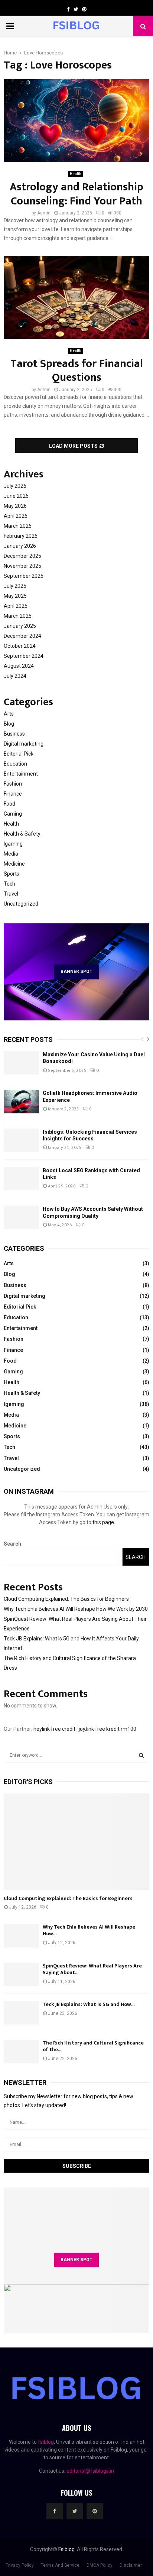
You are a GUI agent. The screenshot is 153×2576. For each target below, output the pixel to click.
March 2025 (18, 616)
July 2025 (15, 586)
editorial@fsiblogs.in (90, 2471)
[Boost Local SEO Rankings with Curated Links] (21, 1179)
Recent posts (28, 1039)
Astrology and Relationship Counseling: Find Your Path (76, 194)
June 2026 (16, 496)
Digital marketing (24, 744)
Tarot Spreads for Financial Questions (77, 371)
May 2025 (15, 596)
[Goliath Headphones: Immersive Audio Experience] (21, 1101)
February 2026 (21, 536)
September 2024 (24, 656)
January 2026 (20, 546)
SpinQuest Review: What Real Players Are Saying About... (92, 1969)
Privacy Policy (20, 2565)
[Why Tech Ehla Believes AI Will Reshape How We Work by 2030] (21, 1935)
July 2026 (15, 486)
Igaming (13, 844)
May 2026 (15, 506)
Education (15, 764)
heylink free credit (54, 1729)
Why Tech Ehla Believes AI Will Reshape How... (89, 1930)
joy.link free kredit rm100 (108, 1729)
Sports (12, 874)
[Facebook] (55, 2511)
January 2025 (20, 626)
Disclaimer (131, 2565)
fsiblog (46, 2442)
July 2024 (15, 676)
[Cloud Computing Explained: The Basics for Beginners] (76, 1842)
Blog (9, 724)
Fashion (13, 784)
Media (11, 854)
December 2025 (22, 556)
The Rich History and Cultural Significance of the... (93, 2046)
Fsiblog (66, 2549)
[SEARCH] (141, 1755)
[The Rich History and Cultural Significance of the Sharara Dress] (21, 2051)
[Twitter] (75, 2511)
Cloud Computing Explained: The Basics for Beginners (66, 1599)
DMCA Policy (100, 2565)
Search (12, 1544)
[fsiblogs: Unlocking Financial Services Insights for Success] (21, 1140)
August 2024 (19, 666)
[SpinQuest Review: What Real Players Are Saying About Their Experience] (21, 1974)
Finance (13, 794)
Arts (9, 714)
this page (103, 1522)
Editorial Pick (19, 754)
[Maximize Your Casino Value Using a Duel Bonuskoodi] (21, 1063)
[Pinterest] (95, 2511)
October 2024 (20, 646)
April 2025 (16, 606)
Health (76, 174)
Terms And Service (60, 2565)
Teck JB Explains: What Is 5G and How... (89, 2004)
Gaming (13, 814)
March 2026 (18, 526)
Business (14, 734)
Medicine (14, 864)
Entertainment (21, 774)
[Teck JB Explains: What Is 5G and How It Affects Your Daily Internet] (21, 2013)
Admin (44, 213)
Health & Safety (22, 834)
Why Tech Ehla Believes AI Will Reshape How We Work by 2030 (76, 1609)
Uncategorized (21, 904)
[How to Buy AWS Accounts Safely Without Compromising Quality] (21, 1217)
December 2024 (22, 636)
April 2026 (16, 516)
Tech (9, 884)
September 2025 (24, 576)
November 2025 (22, 566)
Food (9, 804)
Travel (11, 894)
